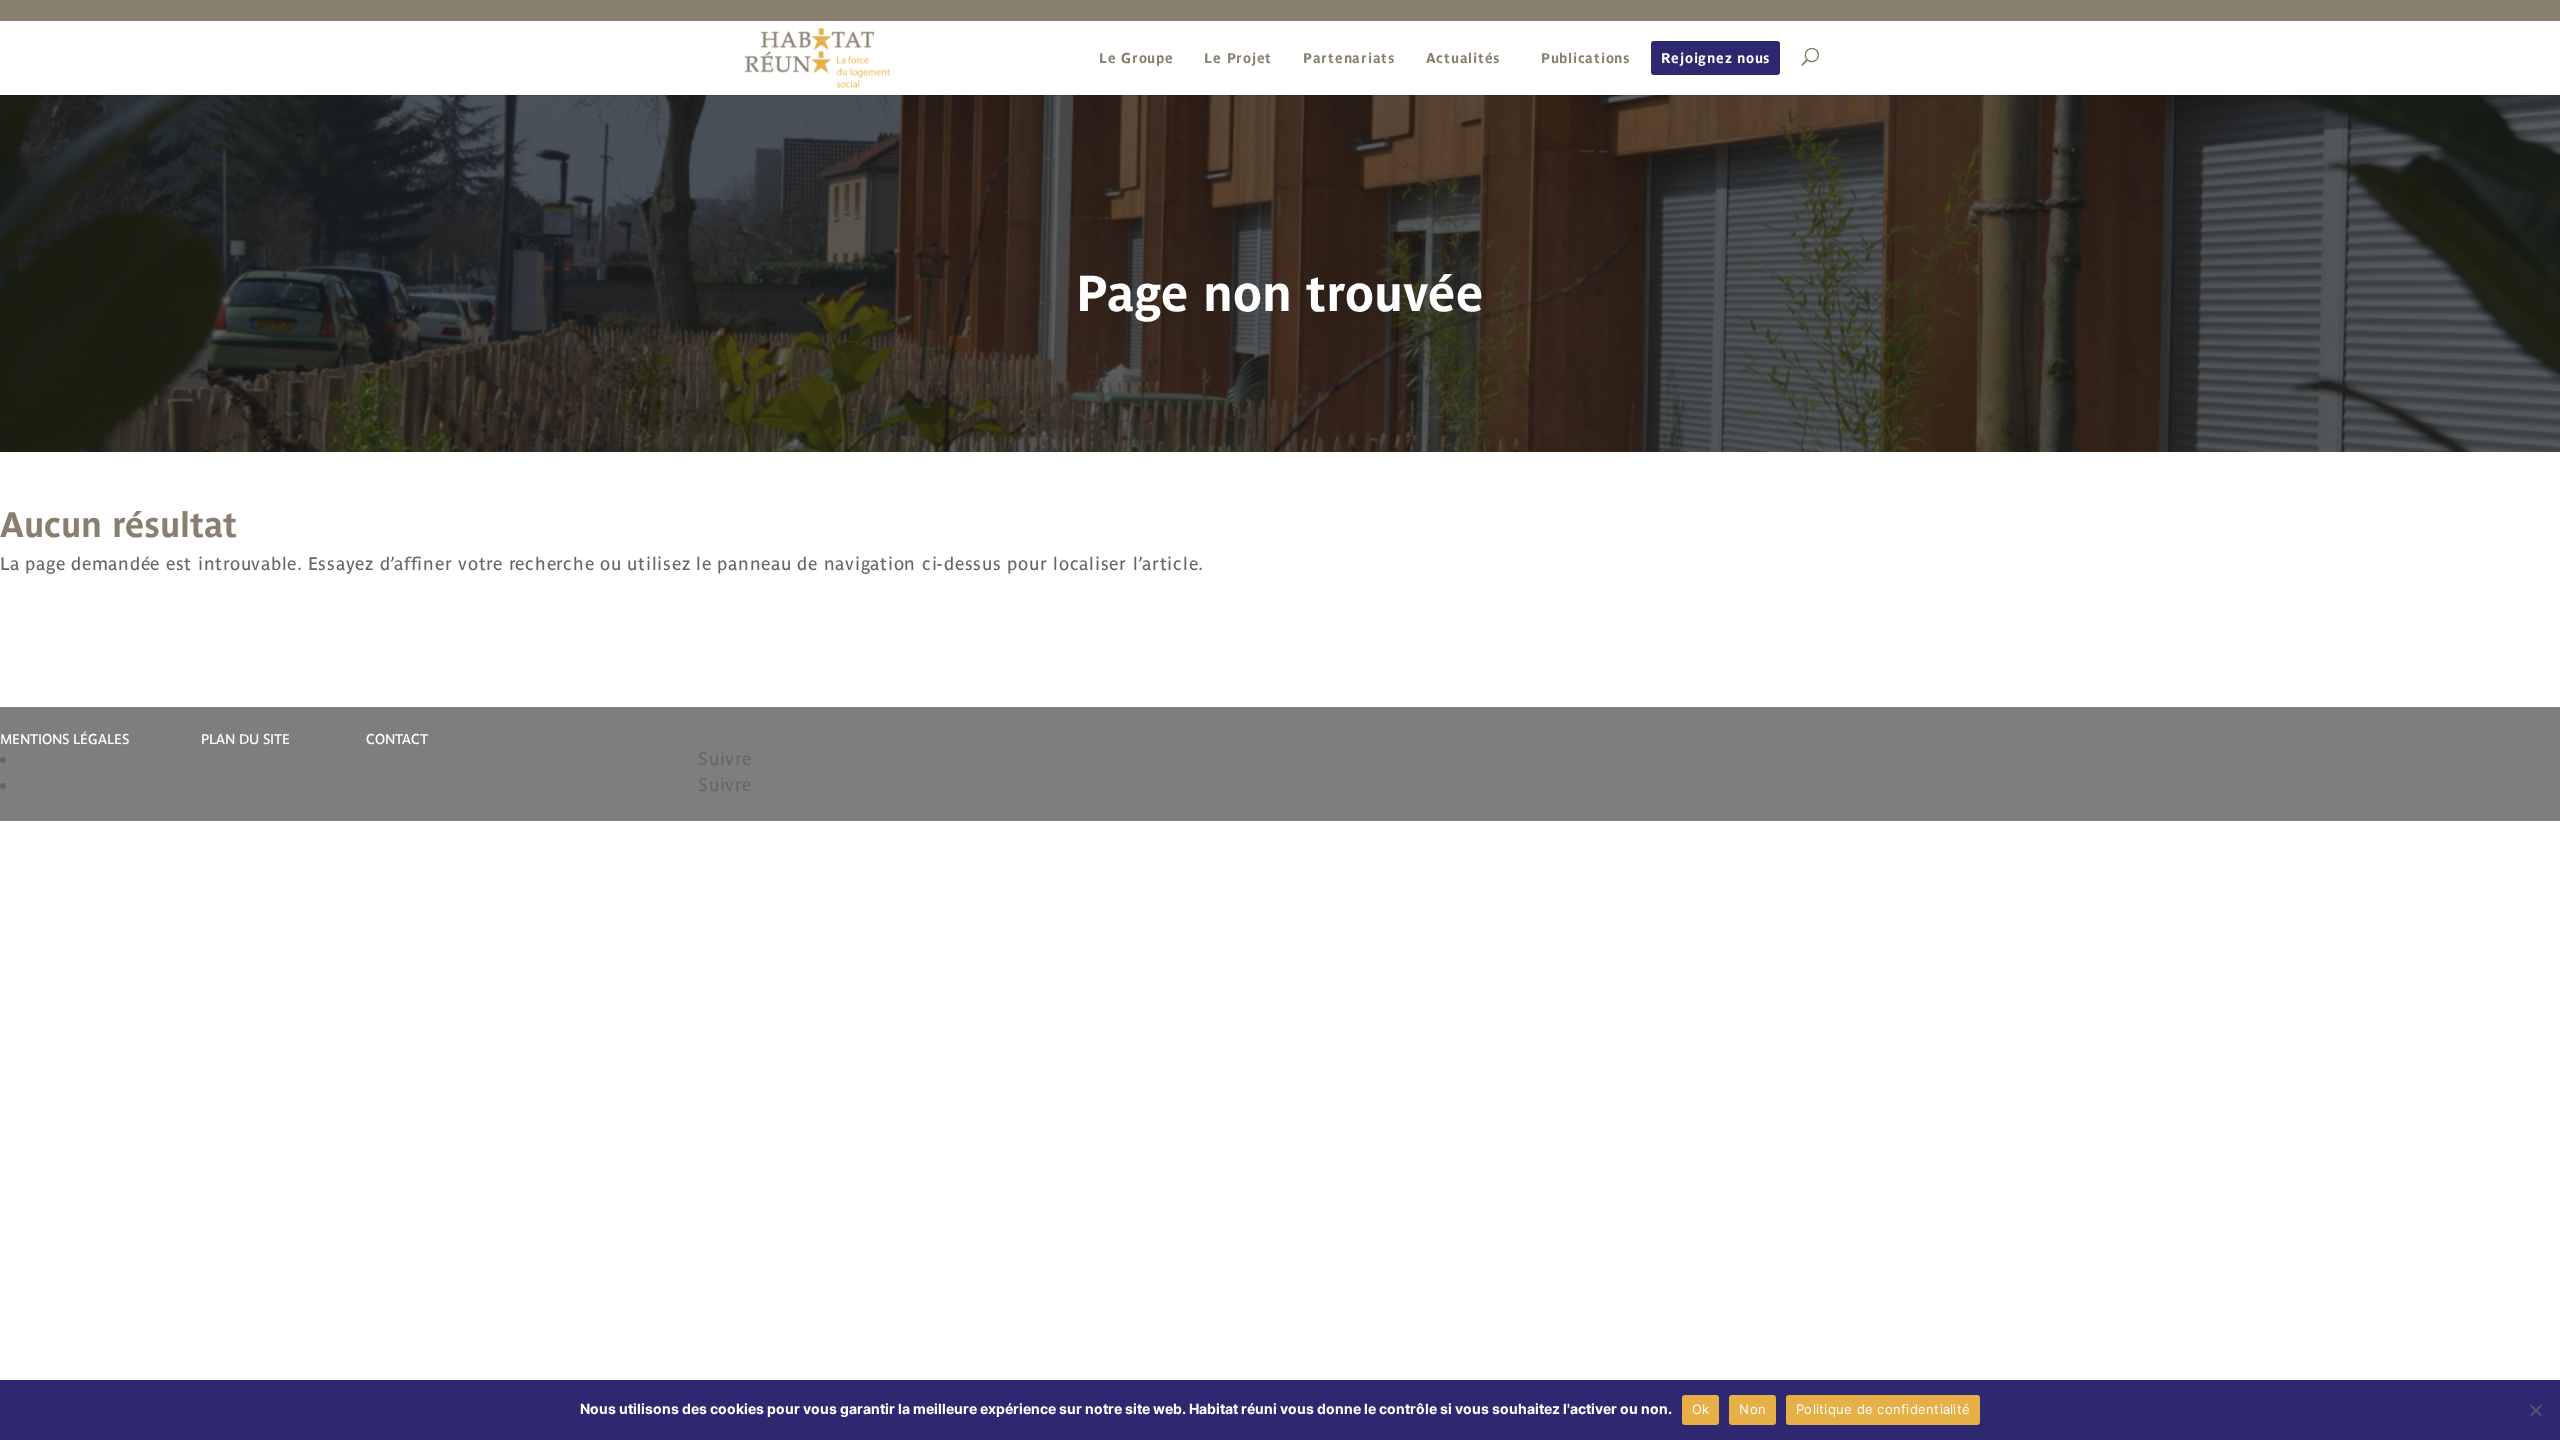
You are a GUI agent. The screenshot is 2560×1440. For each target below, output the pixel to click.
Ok (1701, 1409)
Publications (1585, 58)
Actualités (1463, 58)
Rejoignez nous (1716, 58)
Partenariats (1349, 58)
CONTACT (397, 739)
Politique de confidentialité (1883, 1409)
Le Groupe (1136, 58)
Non (1752, 1409)
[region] (1280, 272)
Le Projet (1238, 58)
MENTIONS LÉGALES (64, 739)
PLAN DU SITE (245, 739)
